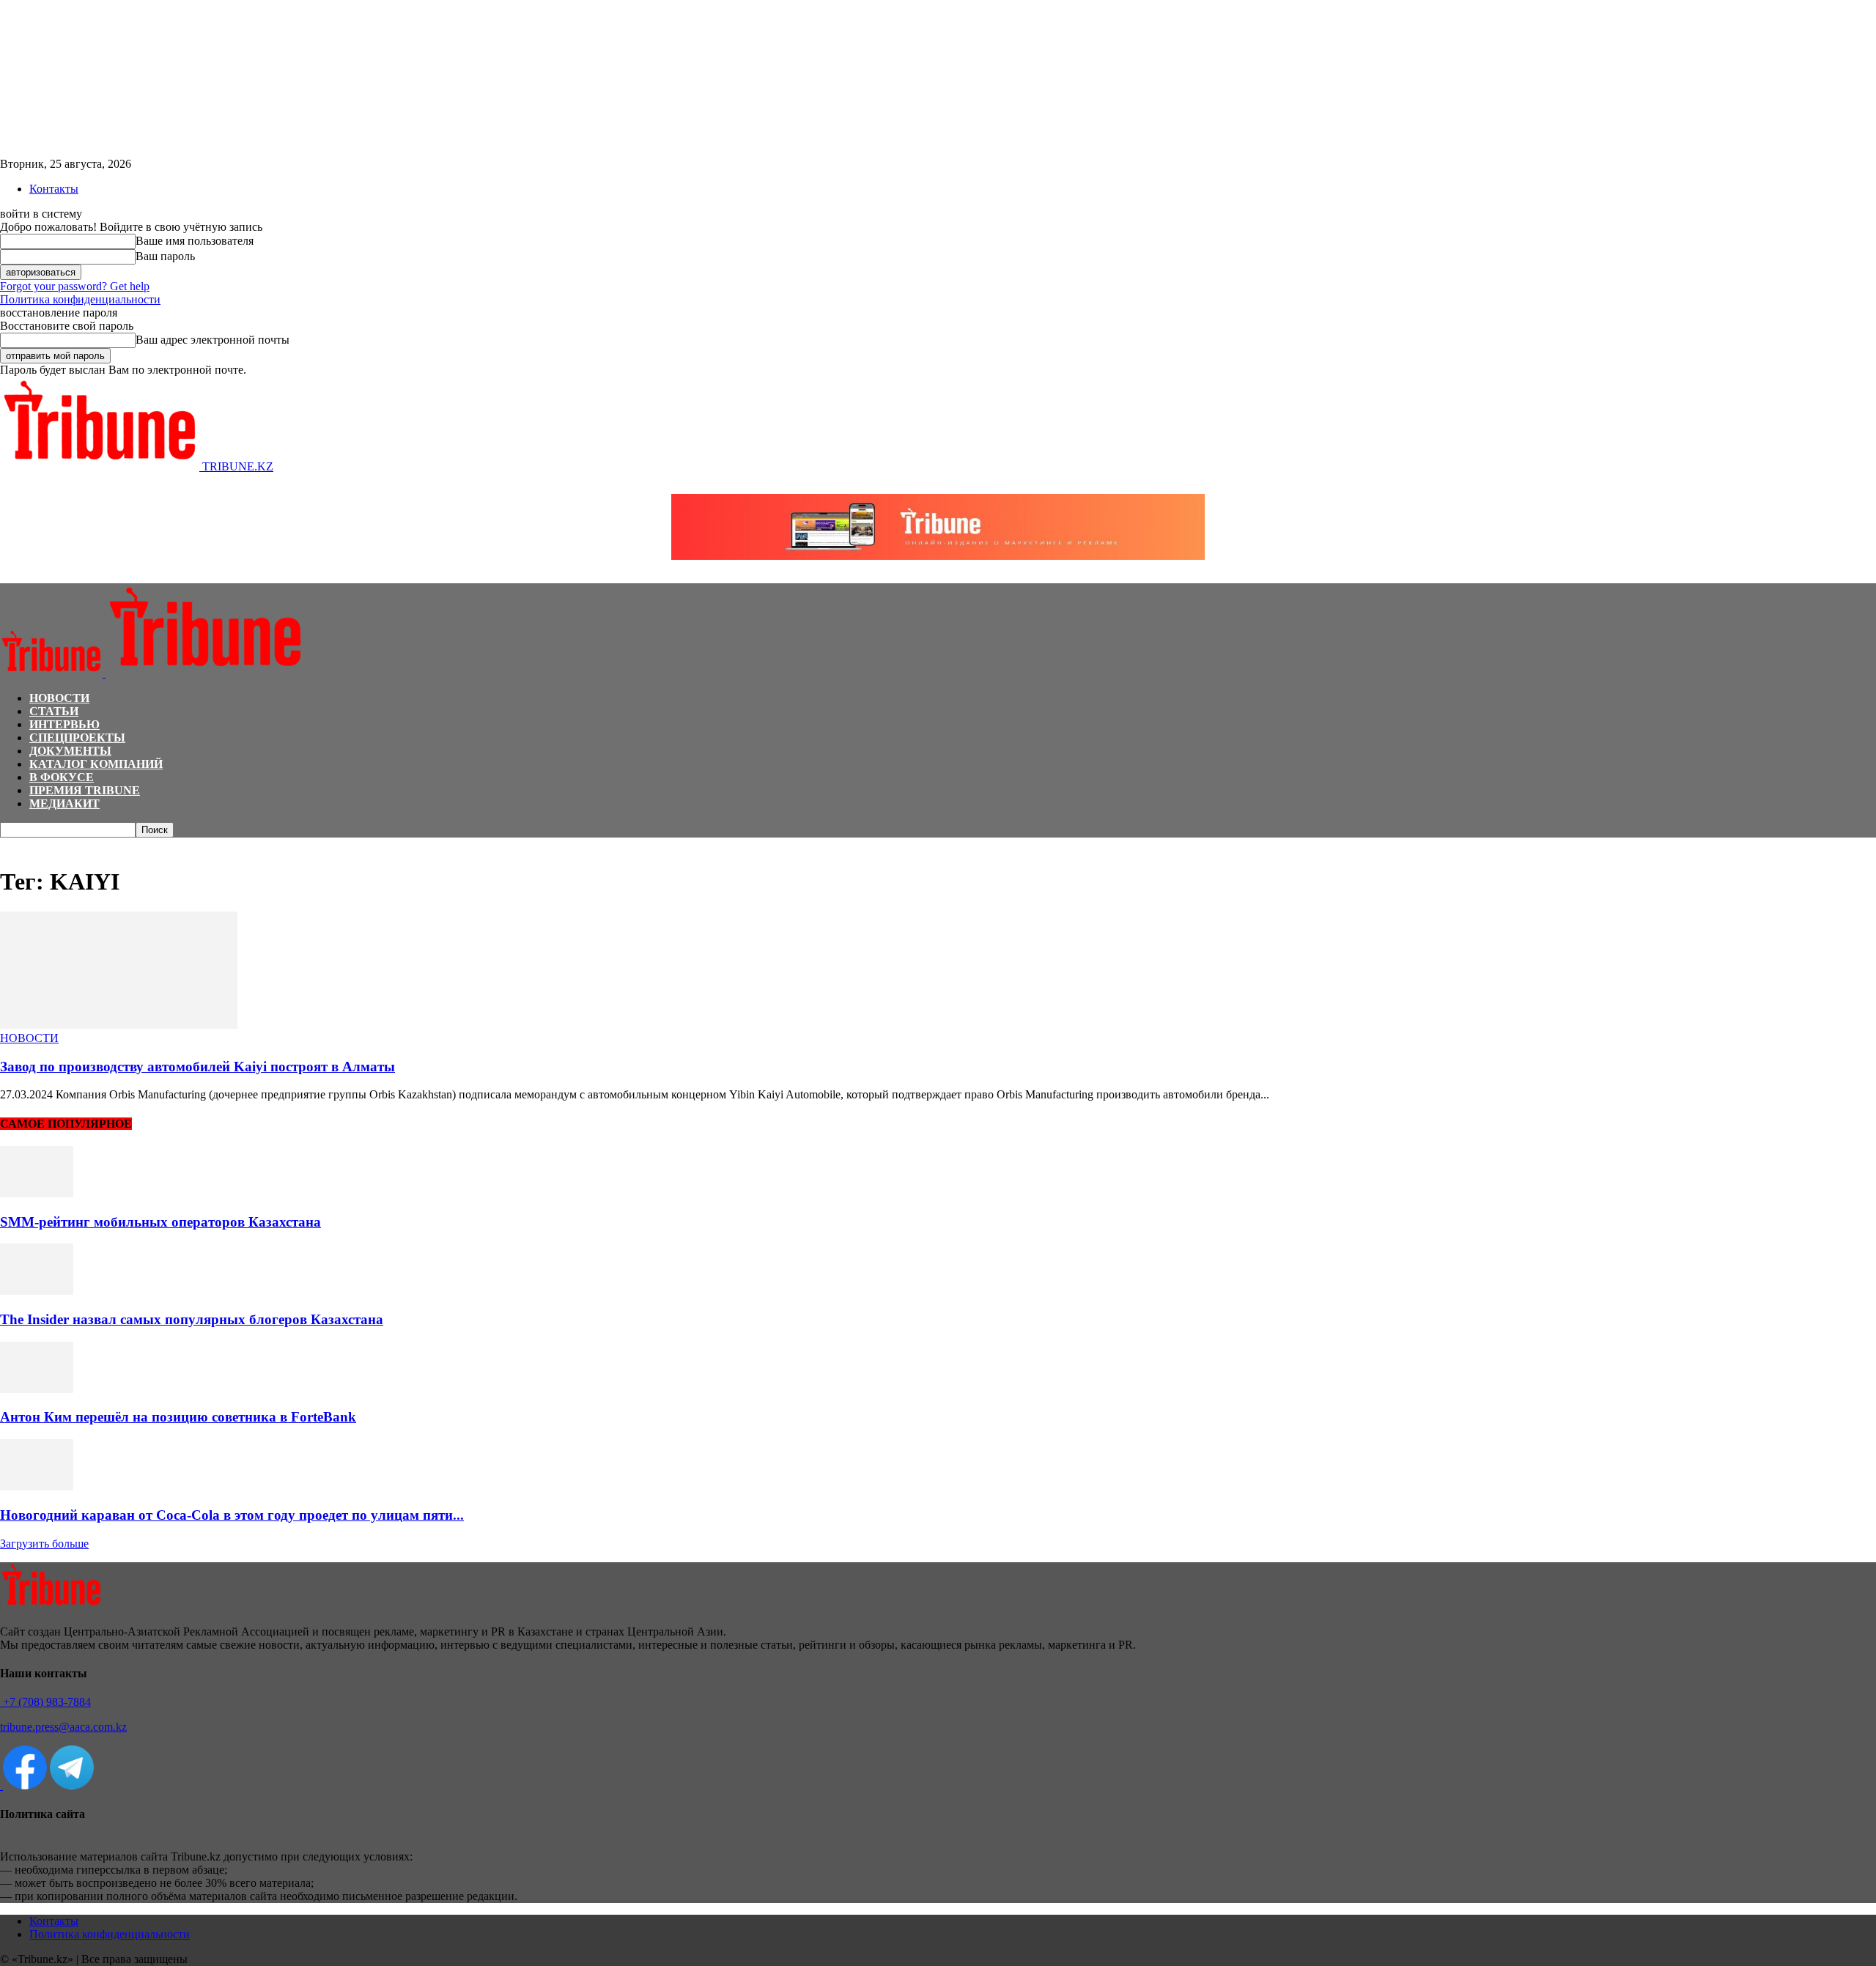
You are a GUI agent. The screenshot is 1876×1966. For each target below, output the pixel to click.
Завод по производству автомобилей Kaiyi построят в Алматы (197, 1067)
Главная (18, 845)
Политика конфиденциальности (80, 299)
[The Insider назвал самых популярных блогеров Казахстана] (37, 1291)
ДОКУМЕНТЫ (70, 751)
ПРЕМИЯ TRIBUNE (85, 790)
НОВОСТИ (59, 698)
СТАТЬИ (54, 711)
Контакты (54, 189)
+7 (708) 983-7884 (45, 1702)
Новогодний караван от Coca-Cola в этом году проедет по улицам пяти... (232, 1515)
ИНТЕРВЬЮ (64, 724)
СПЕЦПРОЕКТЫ (77, 738)
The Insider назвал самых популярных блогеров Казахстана (192, 1319)
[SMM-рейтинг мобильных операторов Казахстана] (37, 1193)
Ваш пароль (165, 256)
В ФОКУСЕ (62, 777)
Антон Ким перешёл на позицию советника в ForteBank (178, 1417)
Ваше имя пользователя (195, 241)
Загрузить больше (44, 1544)
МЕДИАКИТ (64, 803)
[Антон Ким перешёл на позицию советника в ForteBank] (37, 1389)
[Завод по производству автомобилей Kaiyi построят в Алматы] (119, 1025)
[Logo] (53, 673)
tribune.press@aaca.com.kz (63, 1727)
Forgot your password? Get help (75, 286)
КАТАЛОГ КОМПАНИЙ (96, 764)
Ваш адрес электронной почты (213, 340)
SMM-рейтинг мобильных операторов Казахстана (160, 1222)
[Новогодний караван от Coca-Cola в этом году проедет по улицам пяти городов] (37, 1486)
